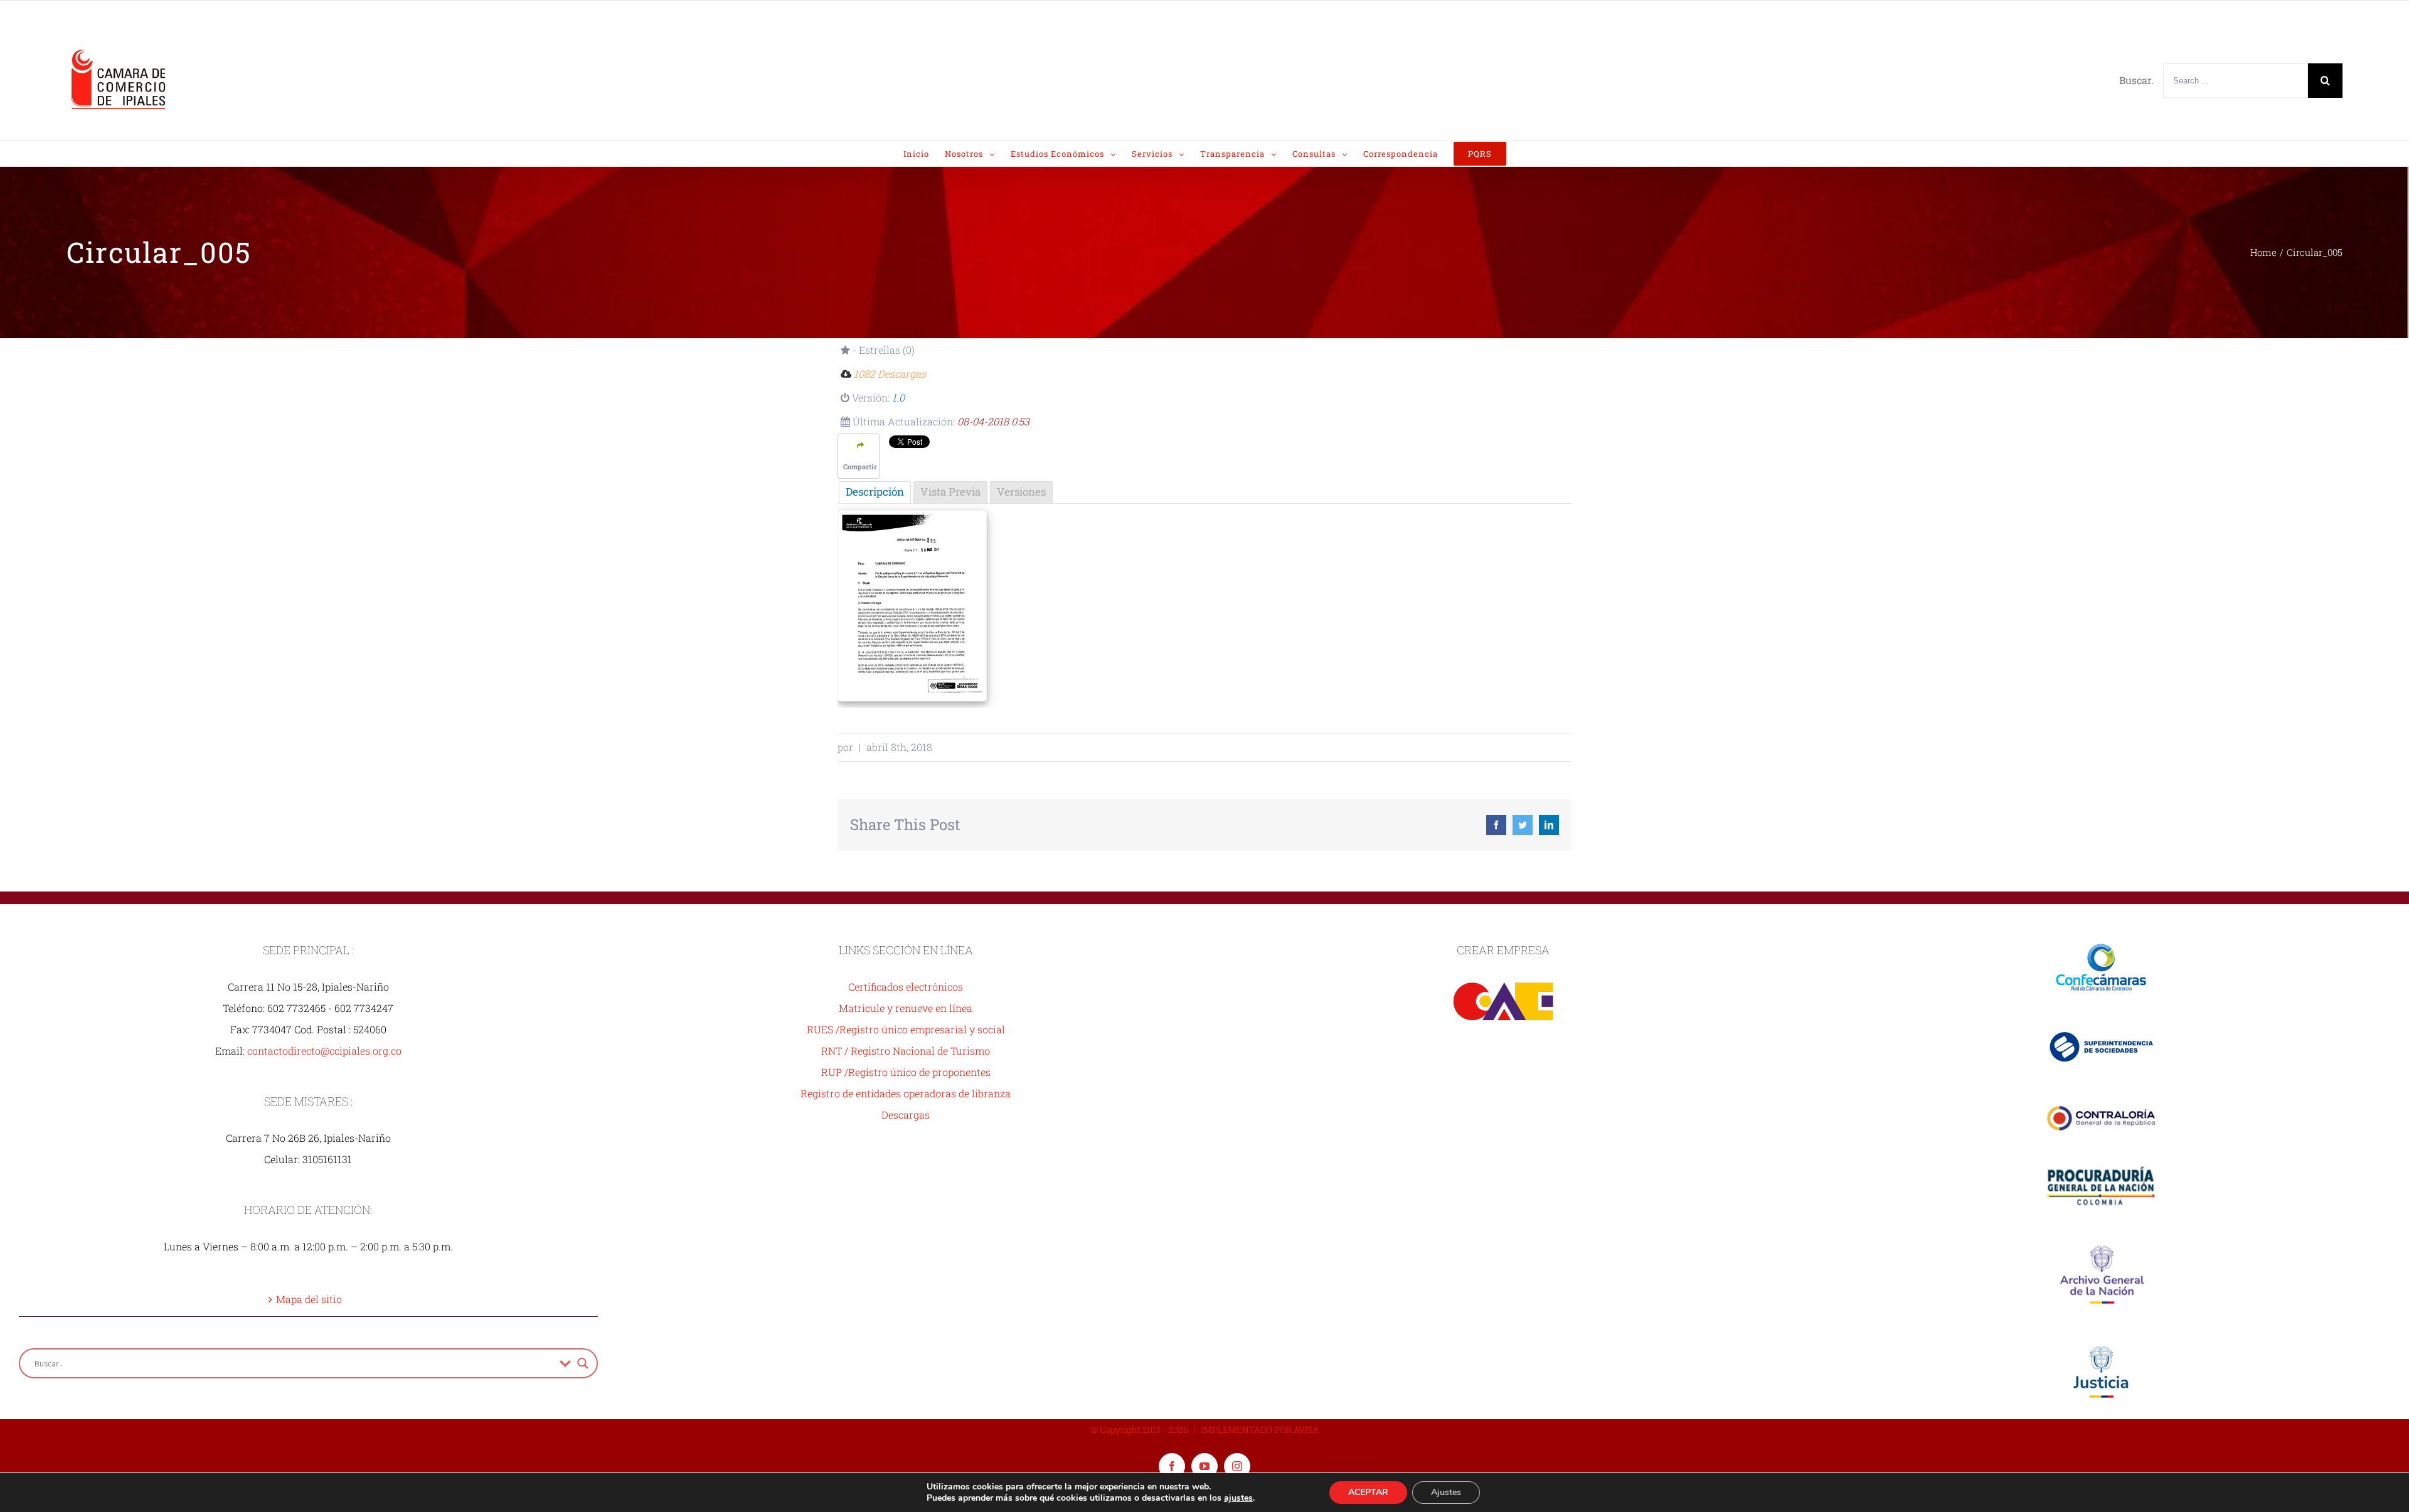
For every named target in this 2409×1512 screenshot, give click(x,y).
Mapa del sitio (309, 1299)
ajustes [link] (1238, 1498)
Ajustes (1446, 1492)
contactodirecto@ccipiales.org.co (324, 1051)
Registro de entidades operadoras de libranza (906, 1093)
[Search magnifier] (583, 1363)
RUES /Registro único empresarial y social (906, 1029)
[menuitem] (924, 154)
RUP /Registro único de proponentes (906, 1072)
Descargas (906, 1115)
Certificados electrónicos (906, 987)
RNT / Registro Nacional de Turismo (906, 1051)
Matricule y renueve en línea (906, 1008)
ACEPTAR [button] (1368, 1492)
